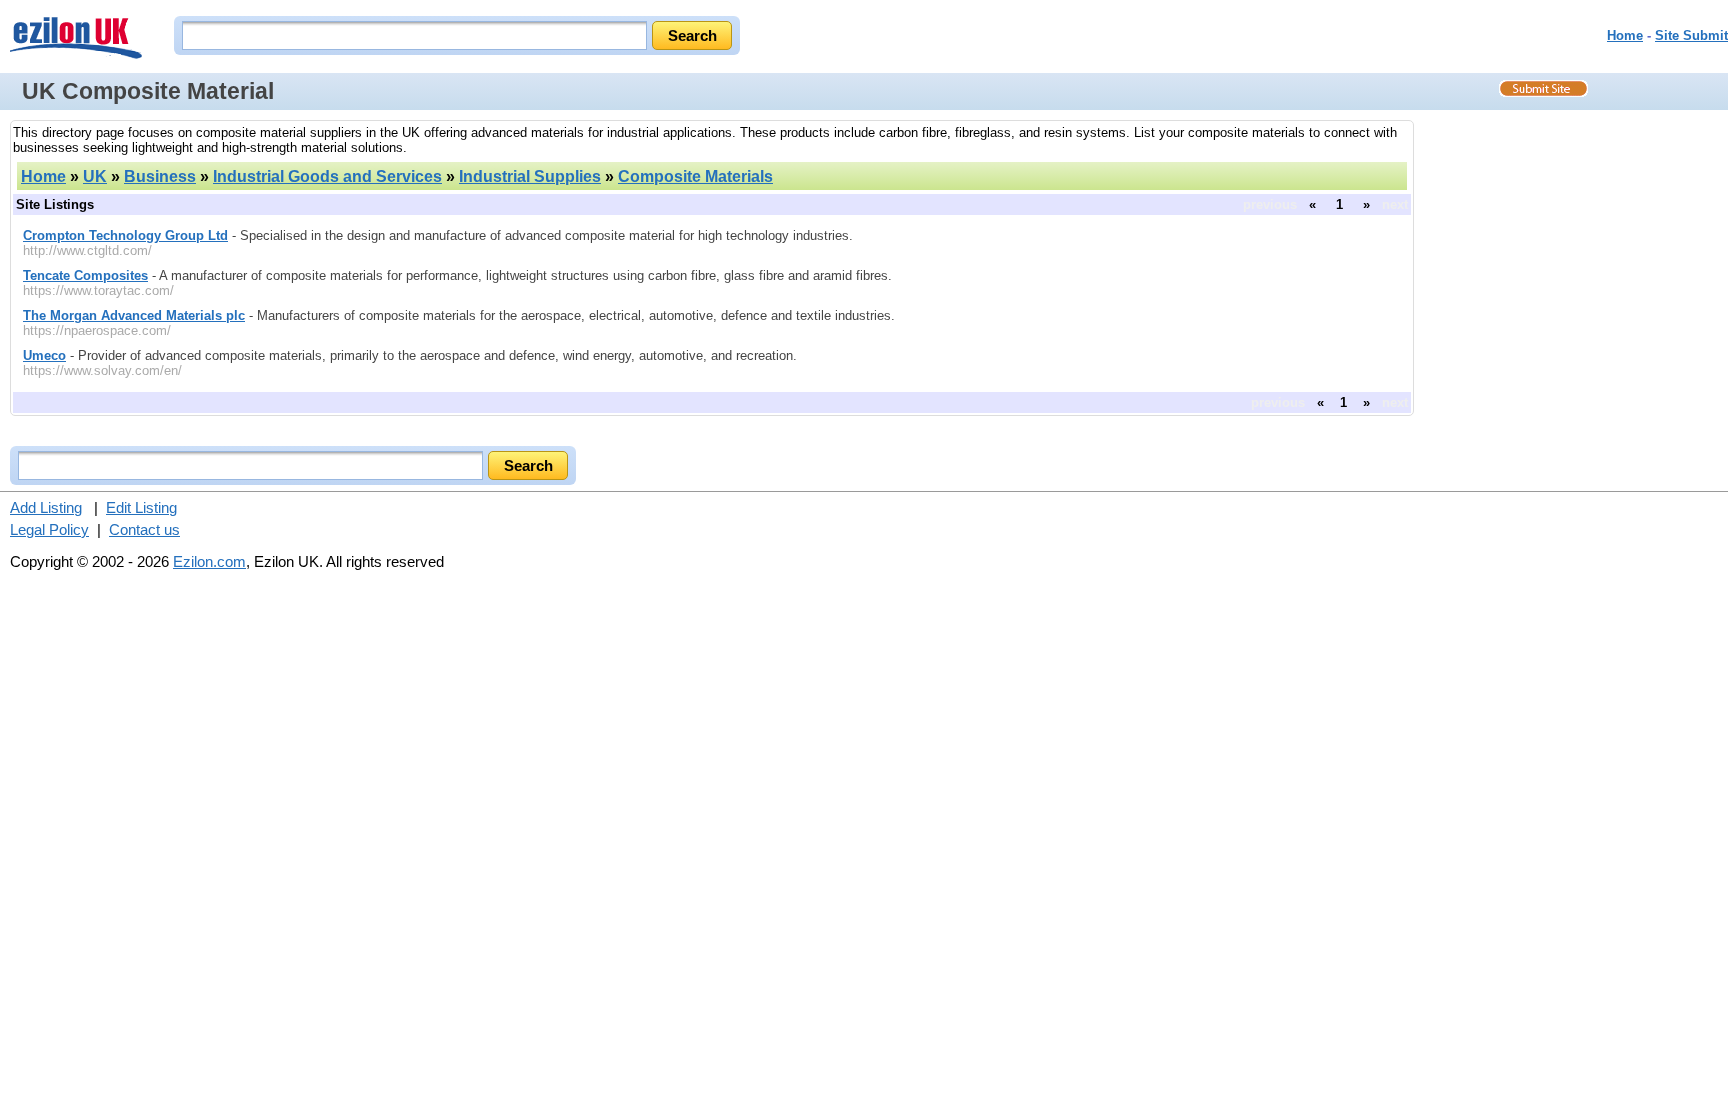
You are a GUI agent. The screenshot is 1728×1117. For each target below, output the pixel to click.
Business (160, 176)
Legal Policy (49, 529)
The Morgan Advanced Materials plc (134, 315)
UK (95, 176)
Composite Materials (695, 176)
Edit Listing (141, 507)
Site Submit (1691, 35)
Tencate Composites (85, 275)
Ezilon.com (209, 561)
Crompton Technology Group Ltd (125, 235)
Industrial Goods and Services (327, 176)
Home (1625, 35)
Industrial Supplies (530, 176)
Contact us (144, 529)
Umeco (44, 355)
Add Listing (46, 507)
